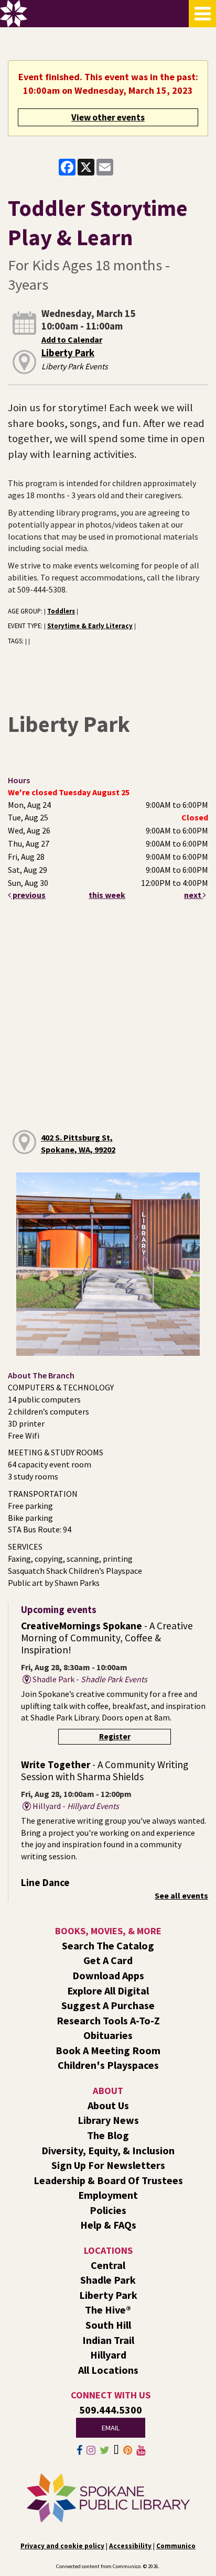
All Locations (108, 2370)
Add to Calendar (72, 339)
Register (115, 1736)
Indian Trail (108, 2340)
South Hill (108, 2325)
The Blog (108, 2135)
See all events (181, 1895)
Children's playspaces (108, 2065)
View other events (108, 117)
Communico (176, 2546)
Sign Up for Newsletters (108, 2165)
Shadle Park (108, 2280)
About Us (108, 2105)
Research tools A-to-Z (108, 2020)
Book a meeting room (108, 2050)
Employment (108, 2195)
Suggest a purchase (108, 2005)
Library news (108, 2120)
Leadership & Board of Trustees (108, 2180)
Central (108, 2265)
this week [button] (107, 895)
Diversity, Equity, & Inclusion (108, 2150)
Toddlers (61, 611)
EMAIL (111, 2428)
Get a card (108, 1960)
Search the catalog (108, 1945)
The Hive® (108, 2310)
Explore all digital (108, 1991)
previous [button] (28, 895)
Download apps (108, 1975)
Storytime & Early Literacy (90, 626)
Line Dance (45, 1882)
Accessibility (130, 2546)
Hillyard (108, 2355)
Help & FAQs (108, 2225)
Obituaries (108, 2035)
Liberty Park (68, 353)
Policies (108, 2210)
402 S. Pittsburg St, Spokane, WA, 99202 (78, 1143)
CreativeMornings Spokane (107, 1638)
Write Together (105, 1771)
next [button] (193, 895)
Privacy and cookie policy (62, 2546)
